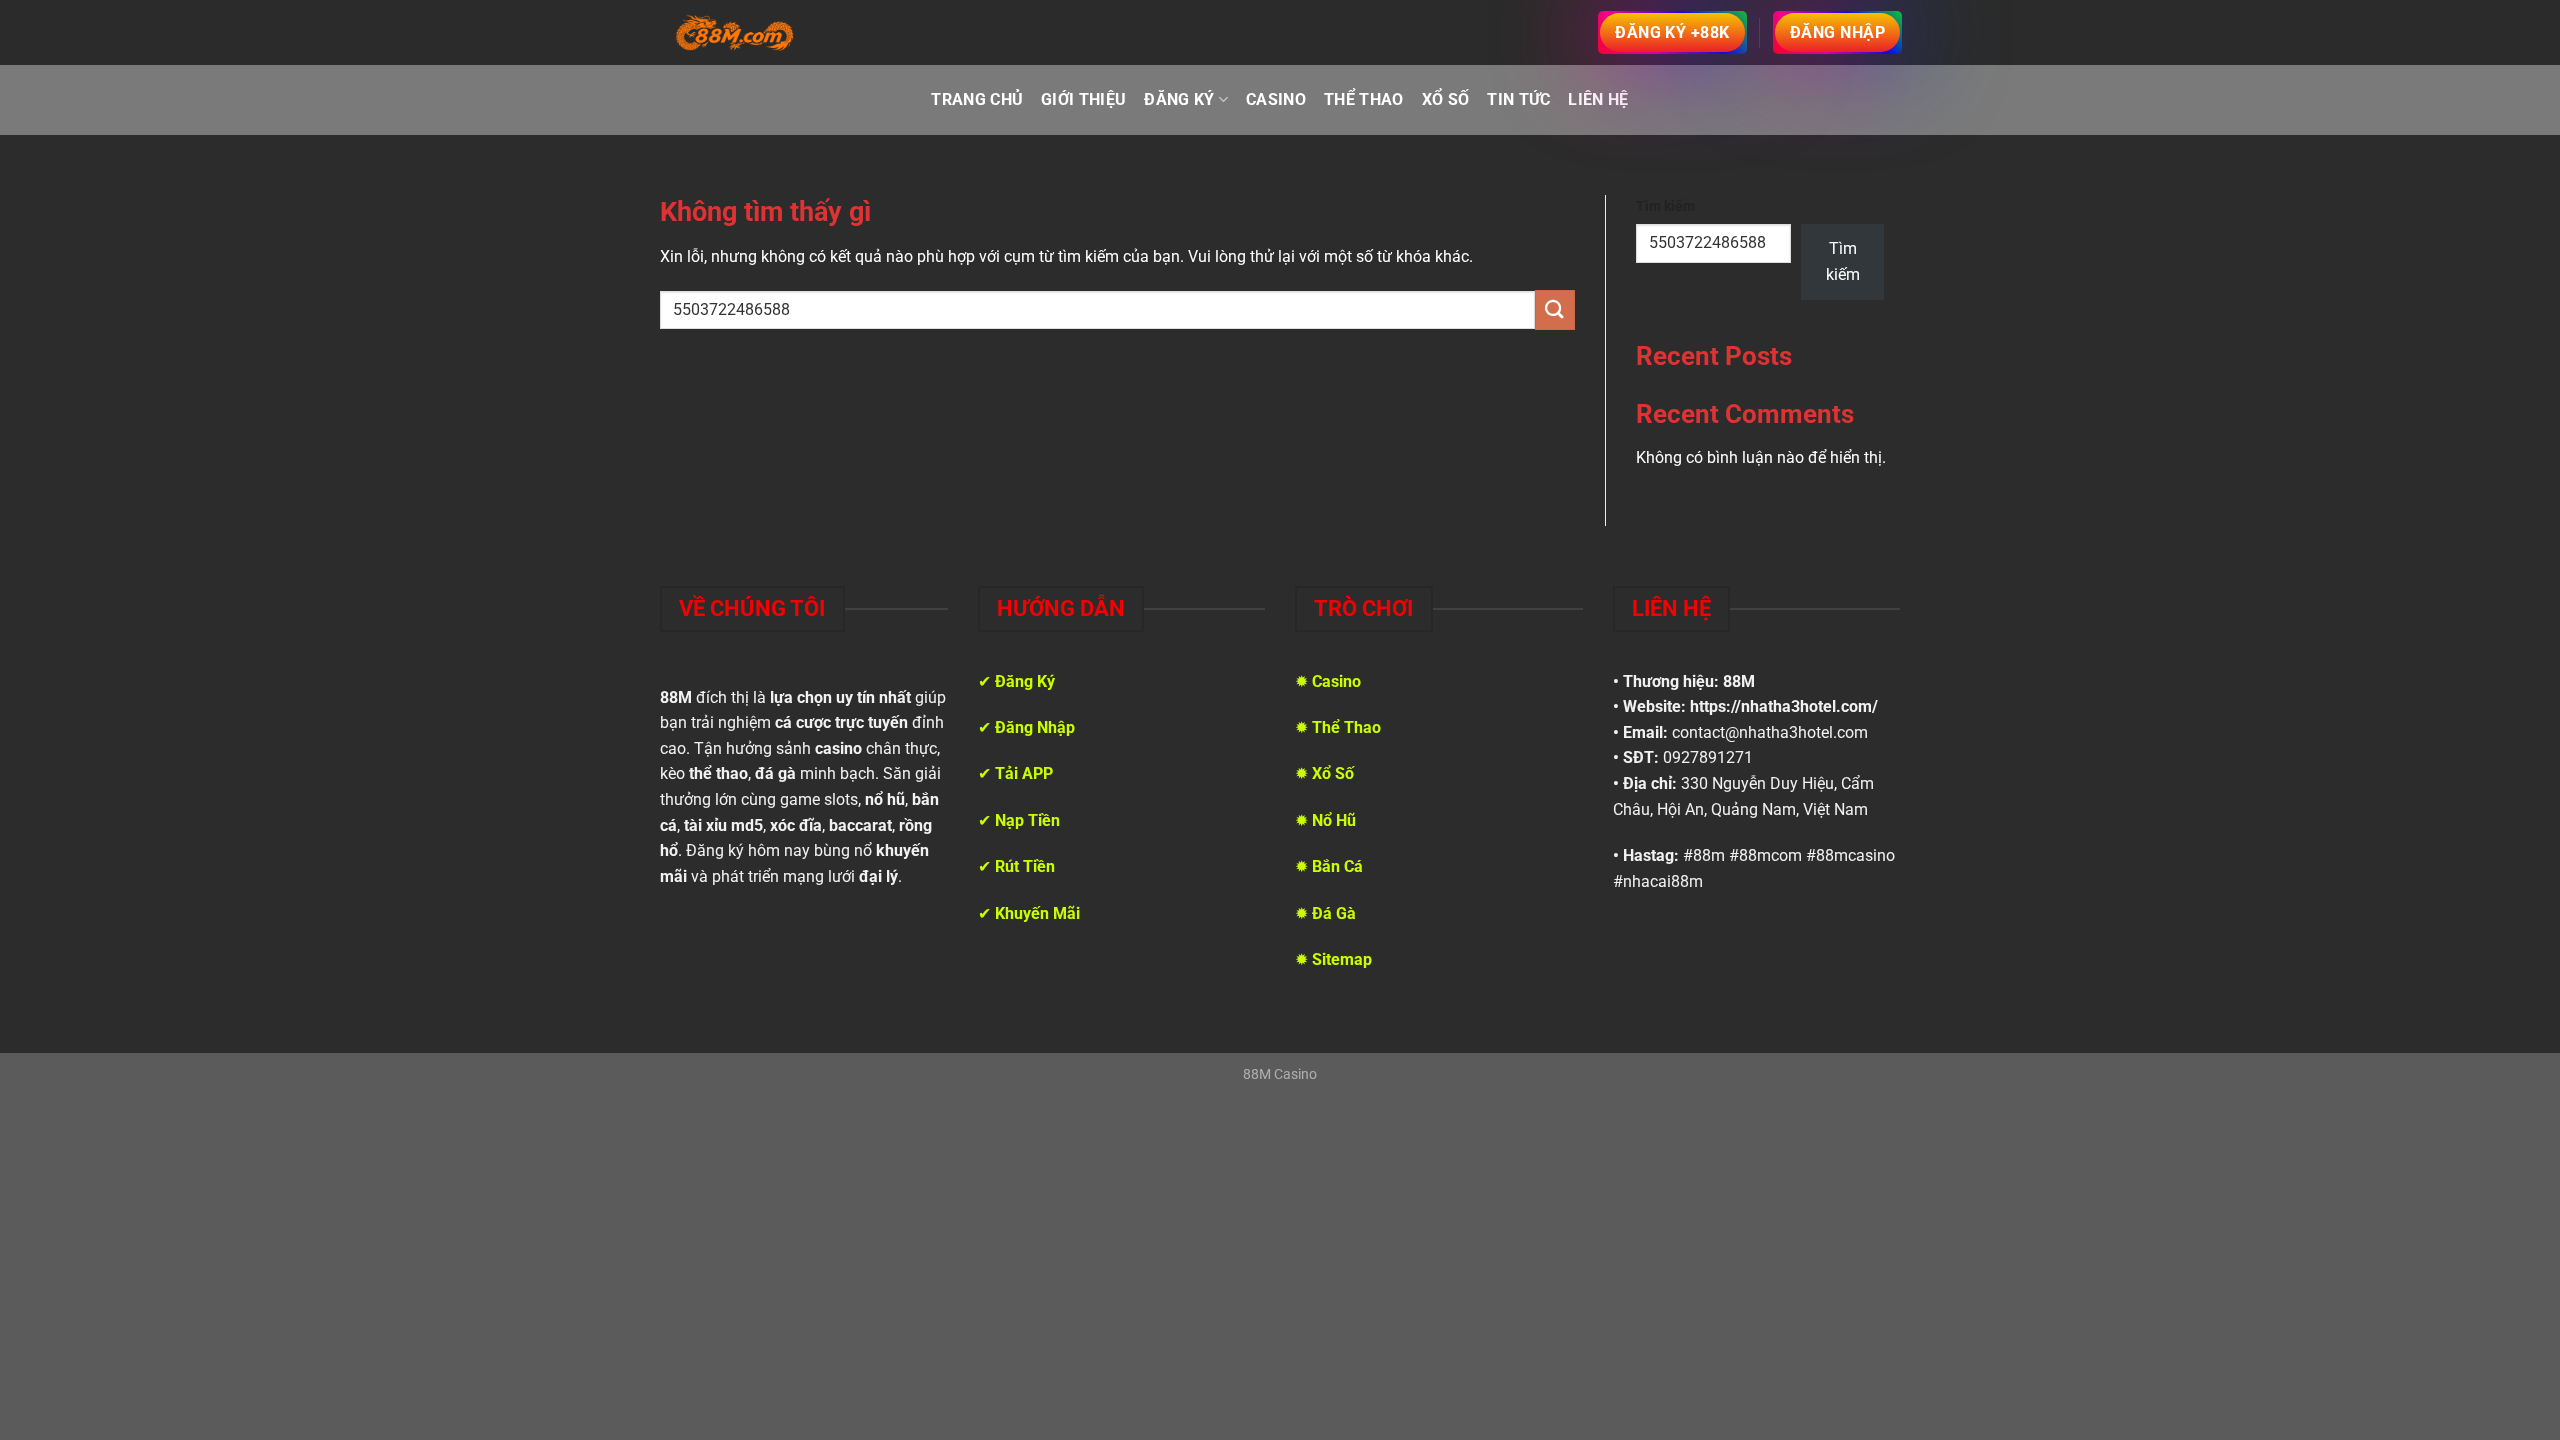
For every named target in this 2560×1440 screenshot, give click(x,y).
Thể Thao (1364, 99)
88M (1739, 681)
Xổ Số (1446, 99)
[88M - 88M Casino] (735, 33)
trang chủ (977, 99)
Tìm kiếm (1665, 206)
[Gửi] (1555, 309)
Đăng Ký (1179, 99)
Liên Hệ (1598, 99)
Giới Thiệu (1083, 99)
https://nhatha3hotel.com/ (1784, 706)
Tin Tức (1518, 99)
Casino (1276, 99)
